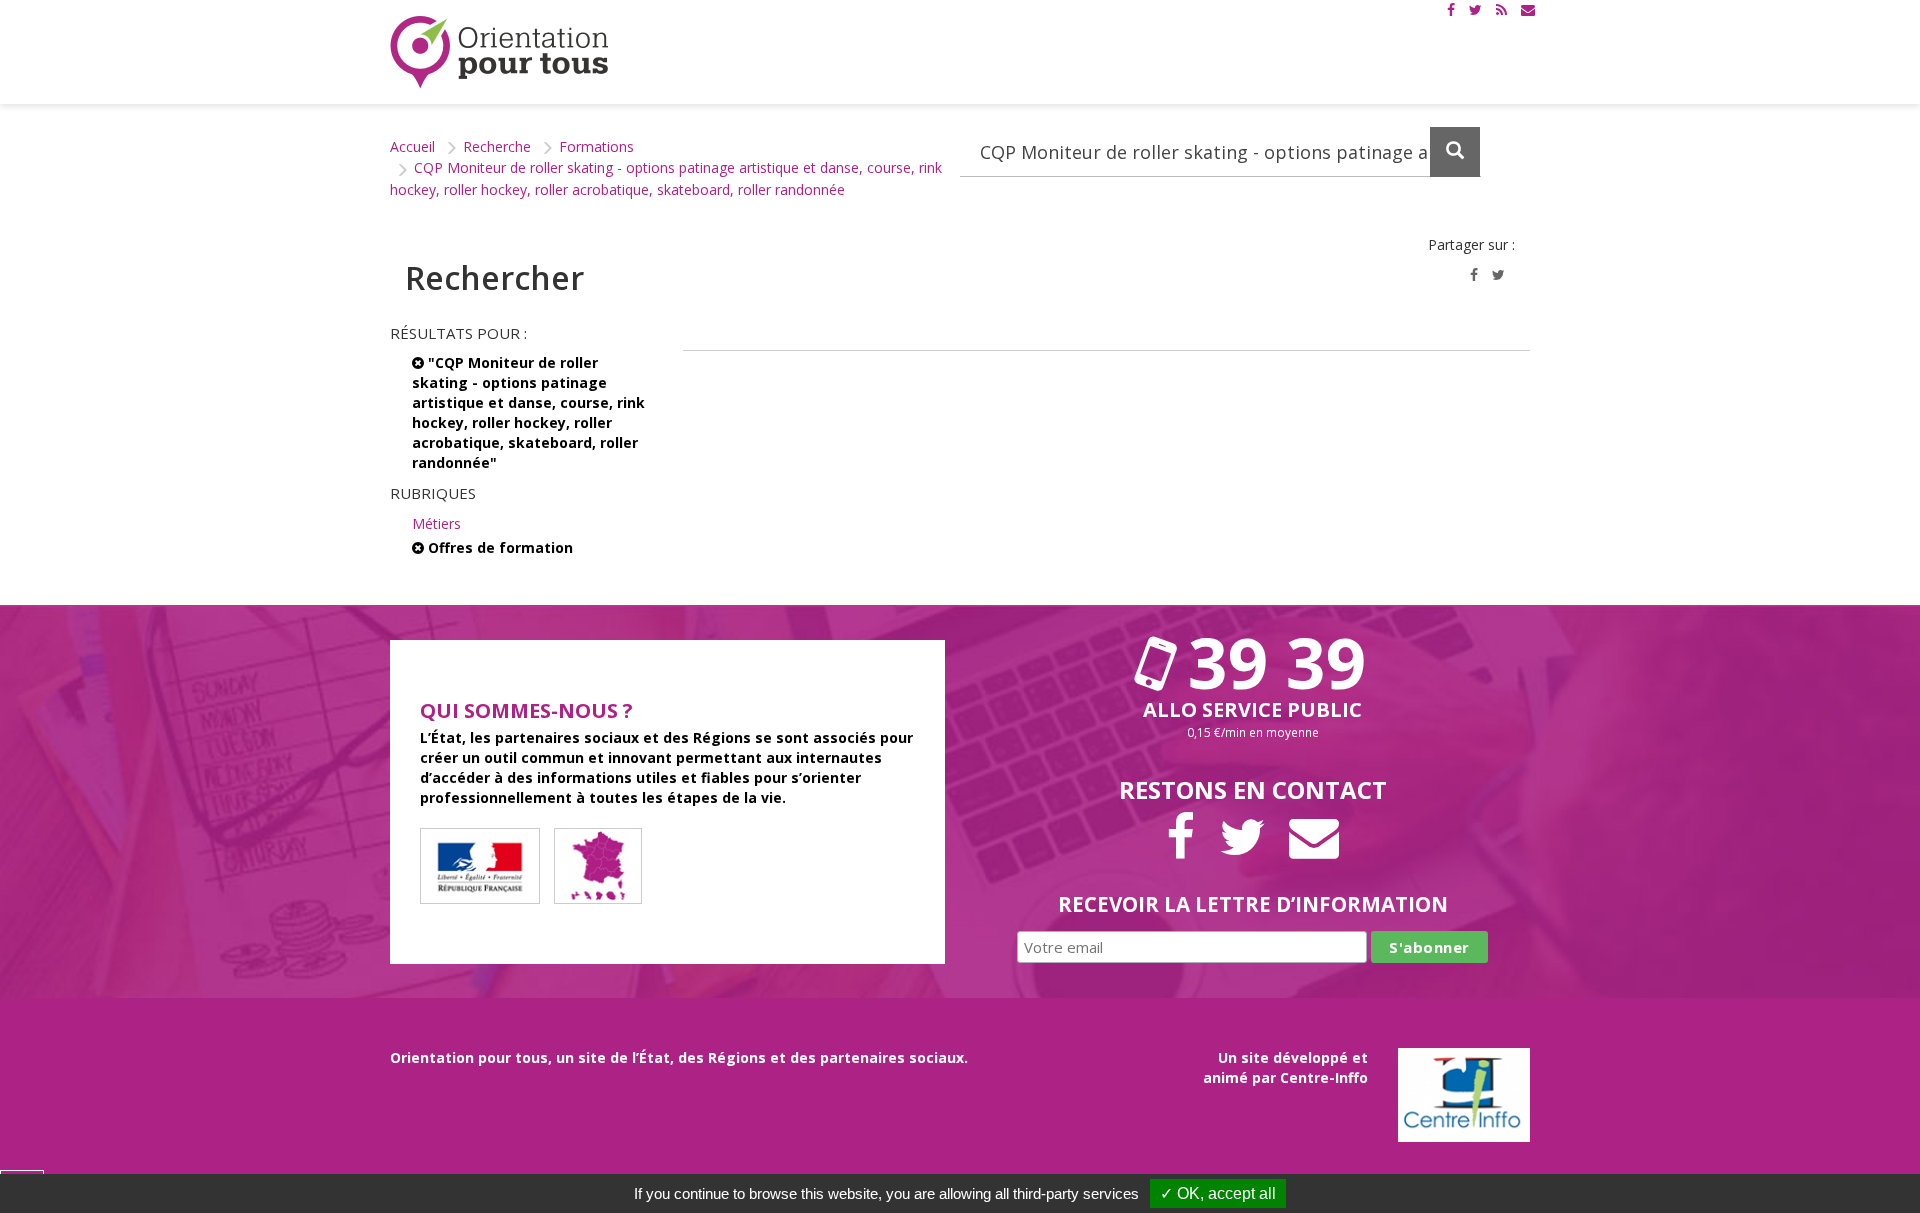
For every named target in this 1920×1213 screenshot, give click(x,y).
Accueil (412, 146)
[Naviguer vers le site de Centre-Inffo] (1464, 1092)
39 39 (1268, 662)
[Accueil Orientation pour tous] (500, 52)
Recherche (497, 146)
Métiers (436, 523)
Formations (596, 146)
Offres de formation (498, 547)
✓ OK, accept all (1218, 1193)
